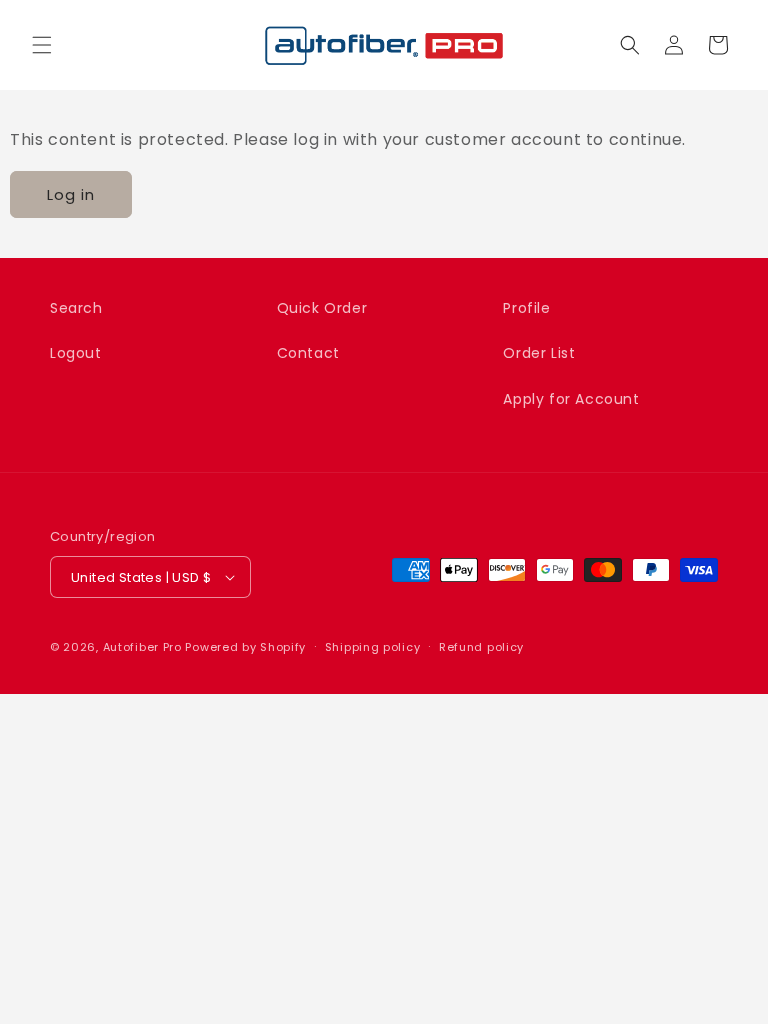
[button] (42, 45)
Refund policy (481, 647)
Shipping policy (373, 647)
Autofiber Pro (142, 647)
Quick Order (322, 308)
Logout (76, 353)
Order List (539, 353)
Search (76, 308)
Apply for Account (571, 399)
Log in (71, 194)
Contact (308, 353)
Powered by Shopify (245, 647)
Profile (526, 308)
